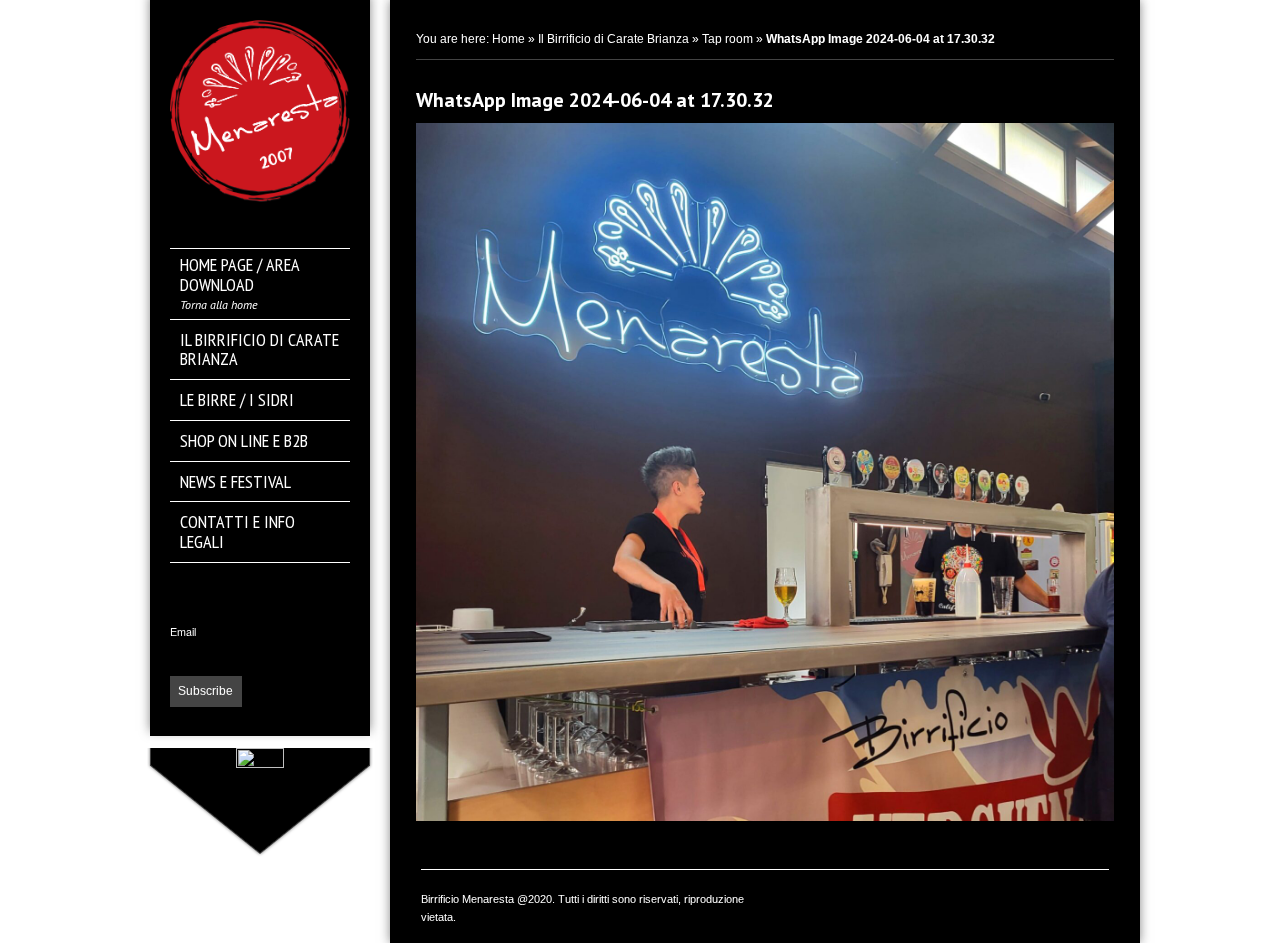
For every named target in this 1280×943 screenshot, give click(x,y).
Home (508, 39)
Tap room (727, 39)
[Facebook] (260, 586)
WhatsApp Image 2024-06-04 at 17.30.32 (595, 100)
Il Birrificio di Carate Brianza (613, 39)
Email (183, 631)
